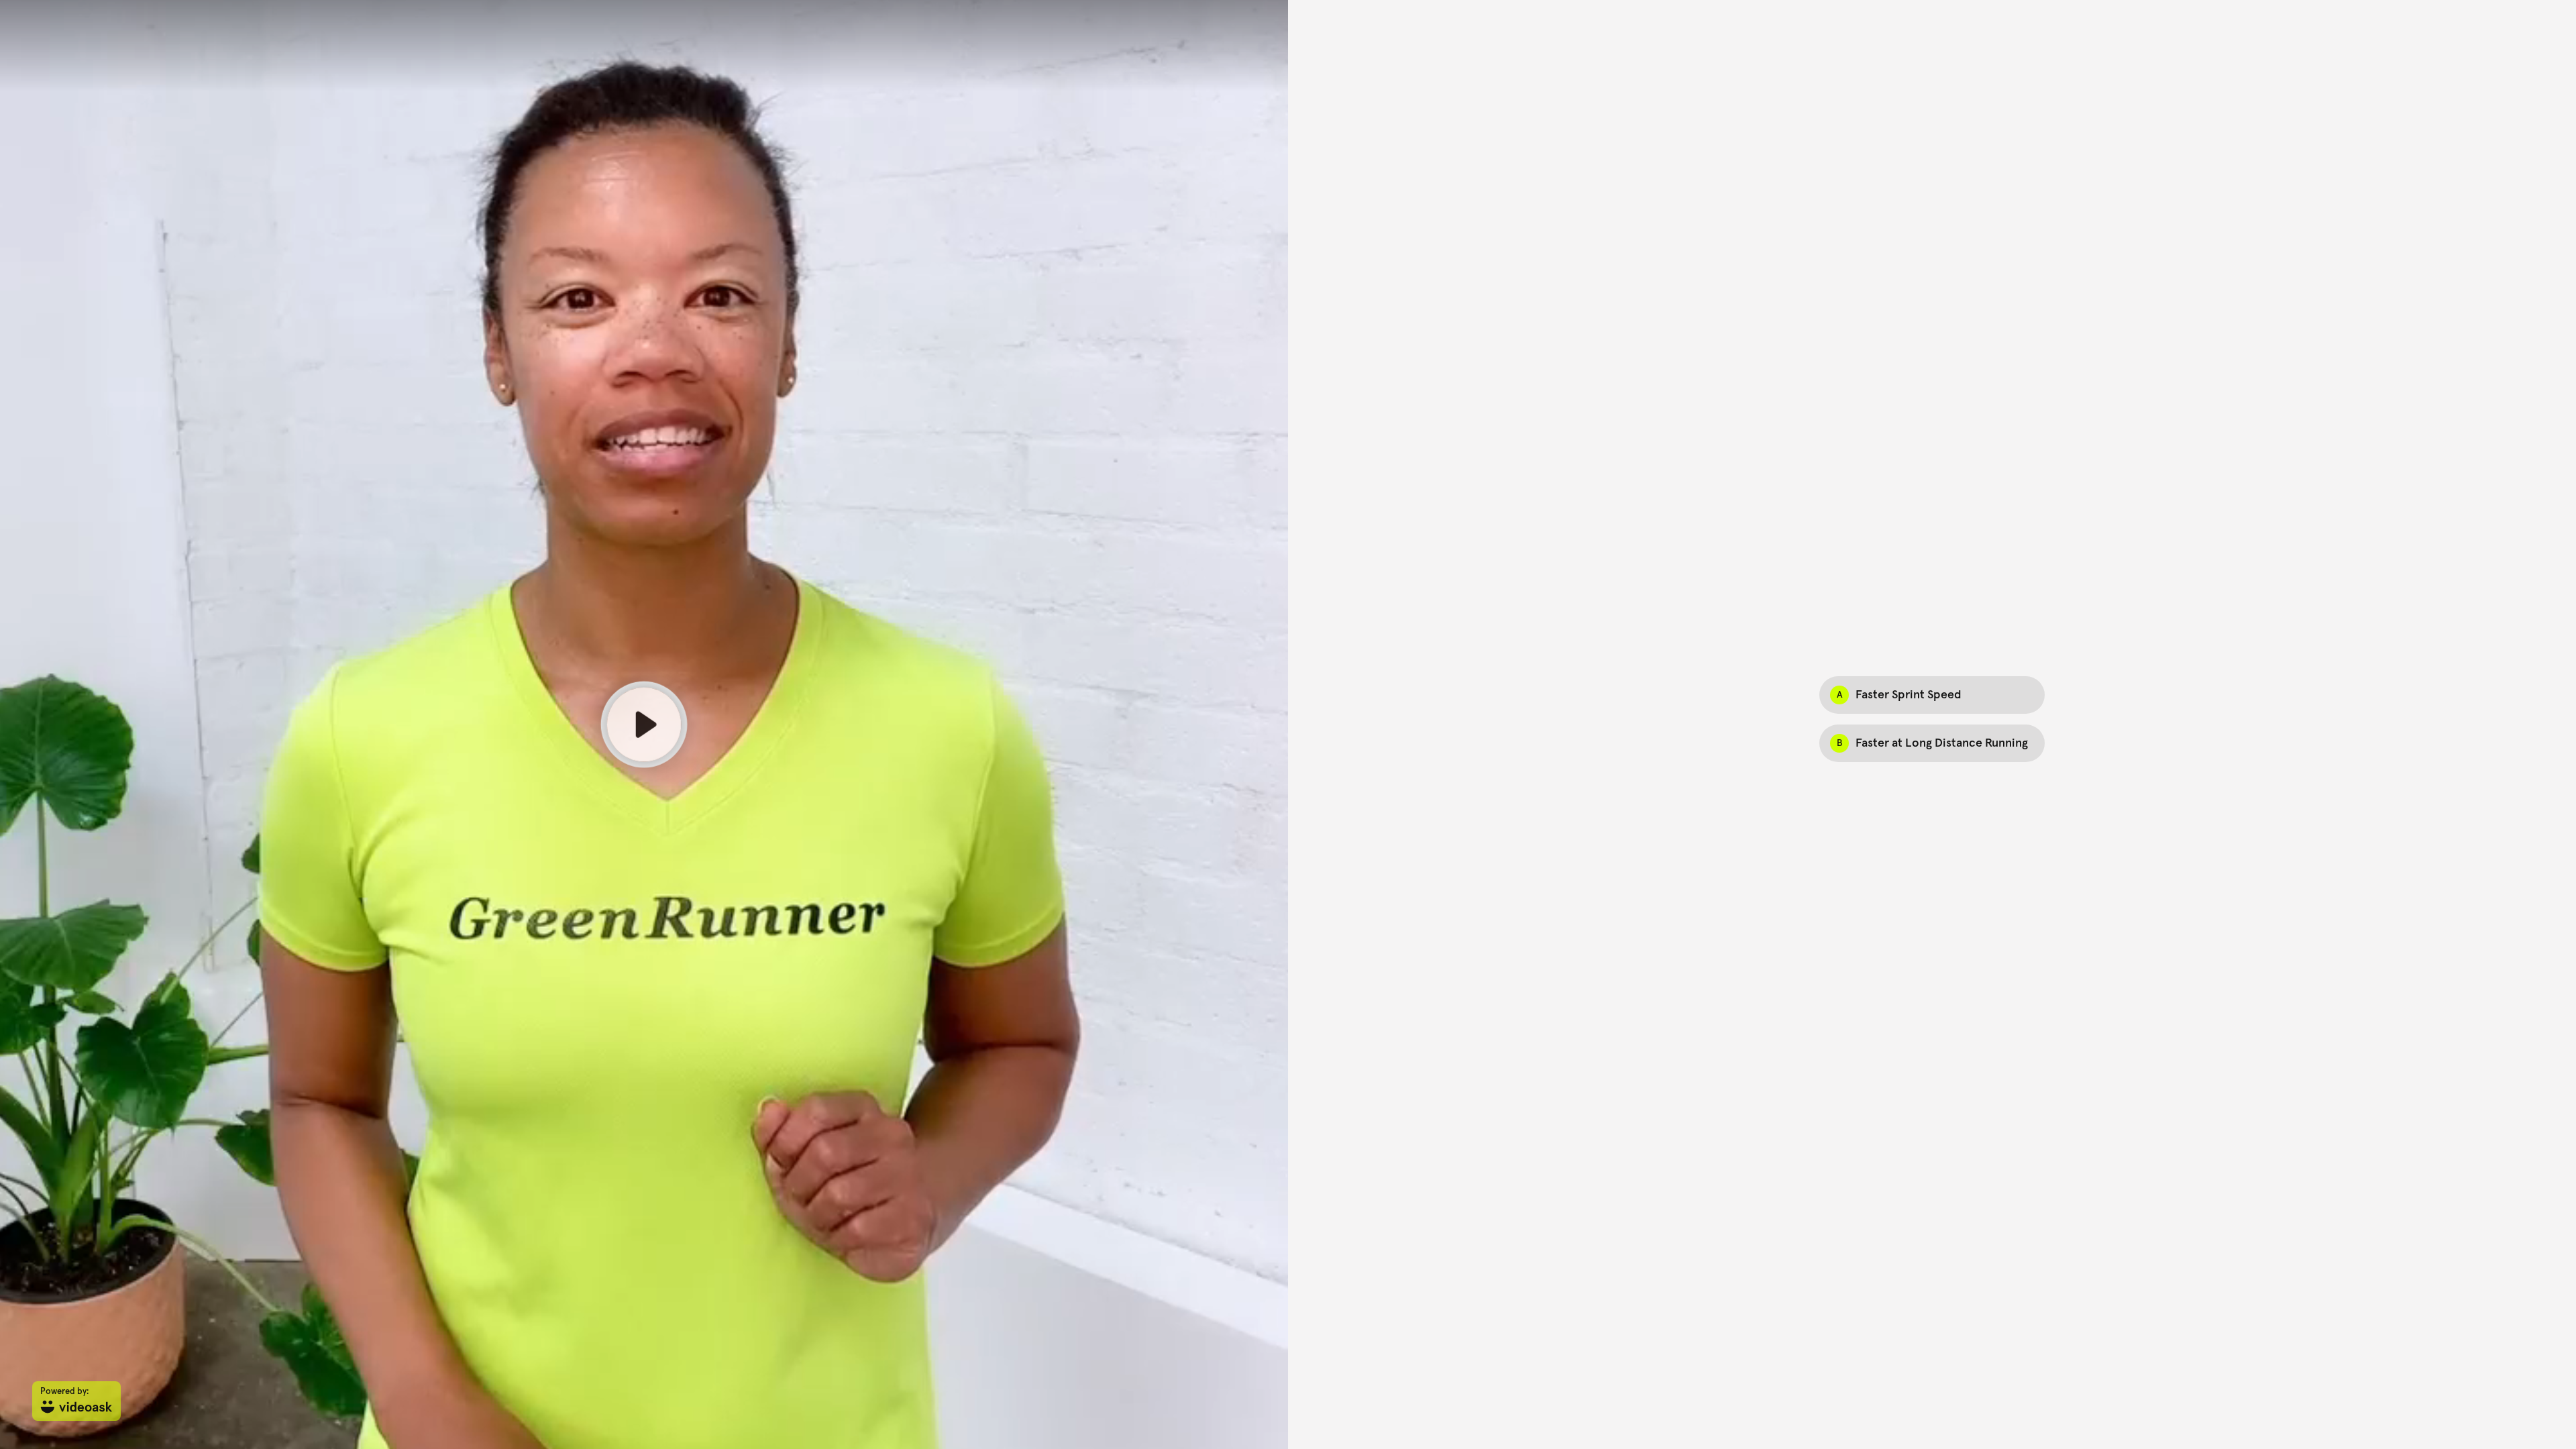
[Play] (644, 724)
